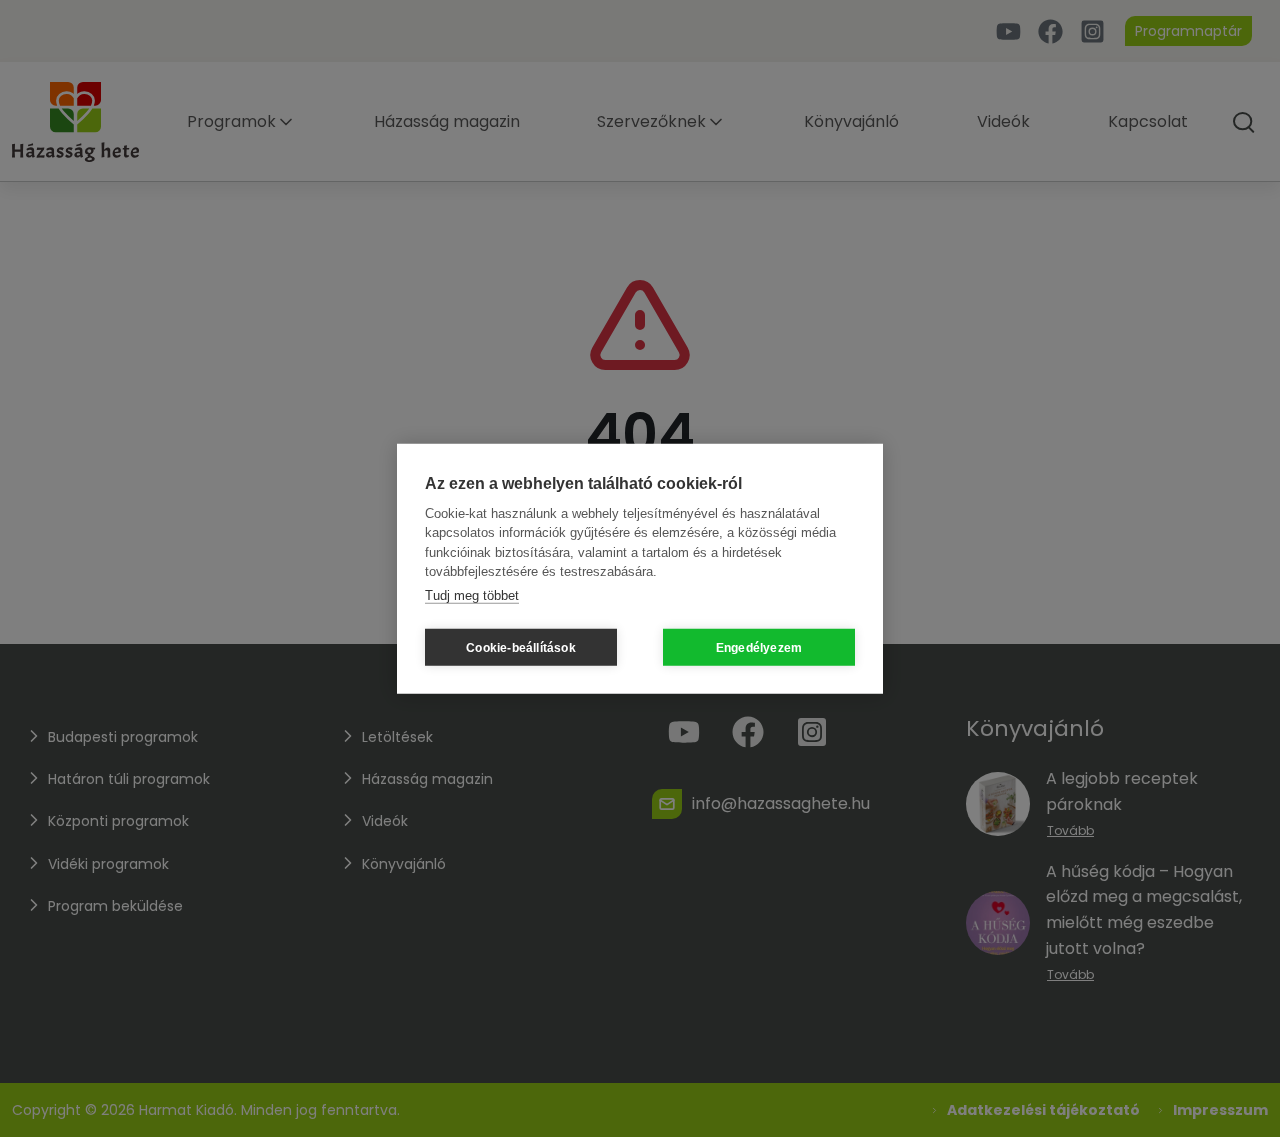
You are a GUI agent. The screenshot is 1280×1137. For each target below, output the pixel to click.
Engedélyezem (759, 647)
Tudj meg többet (472, 594)
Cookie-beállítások (521, 647)
